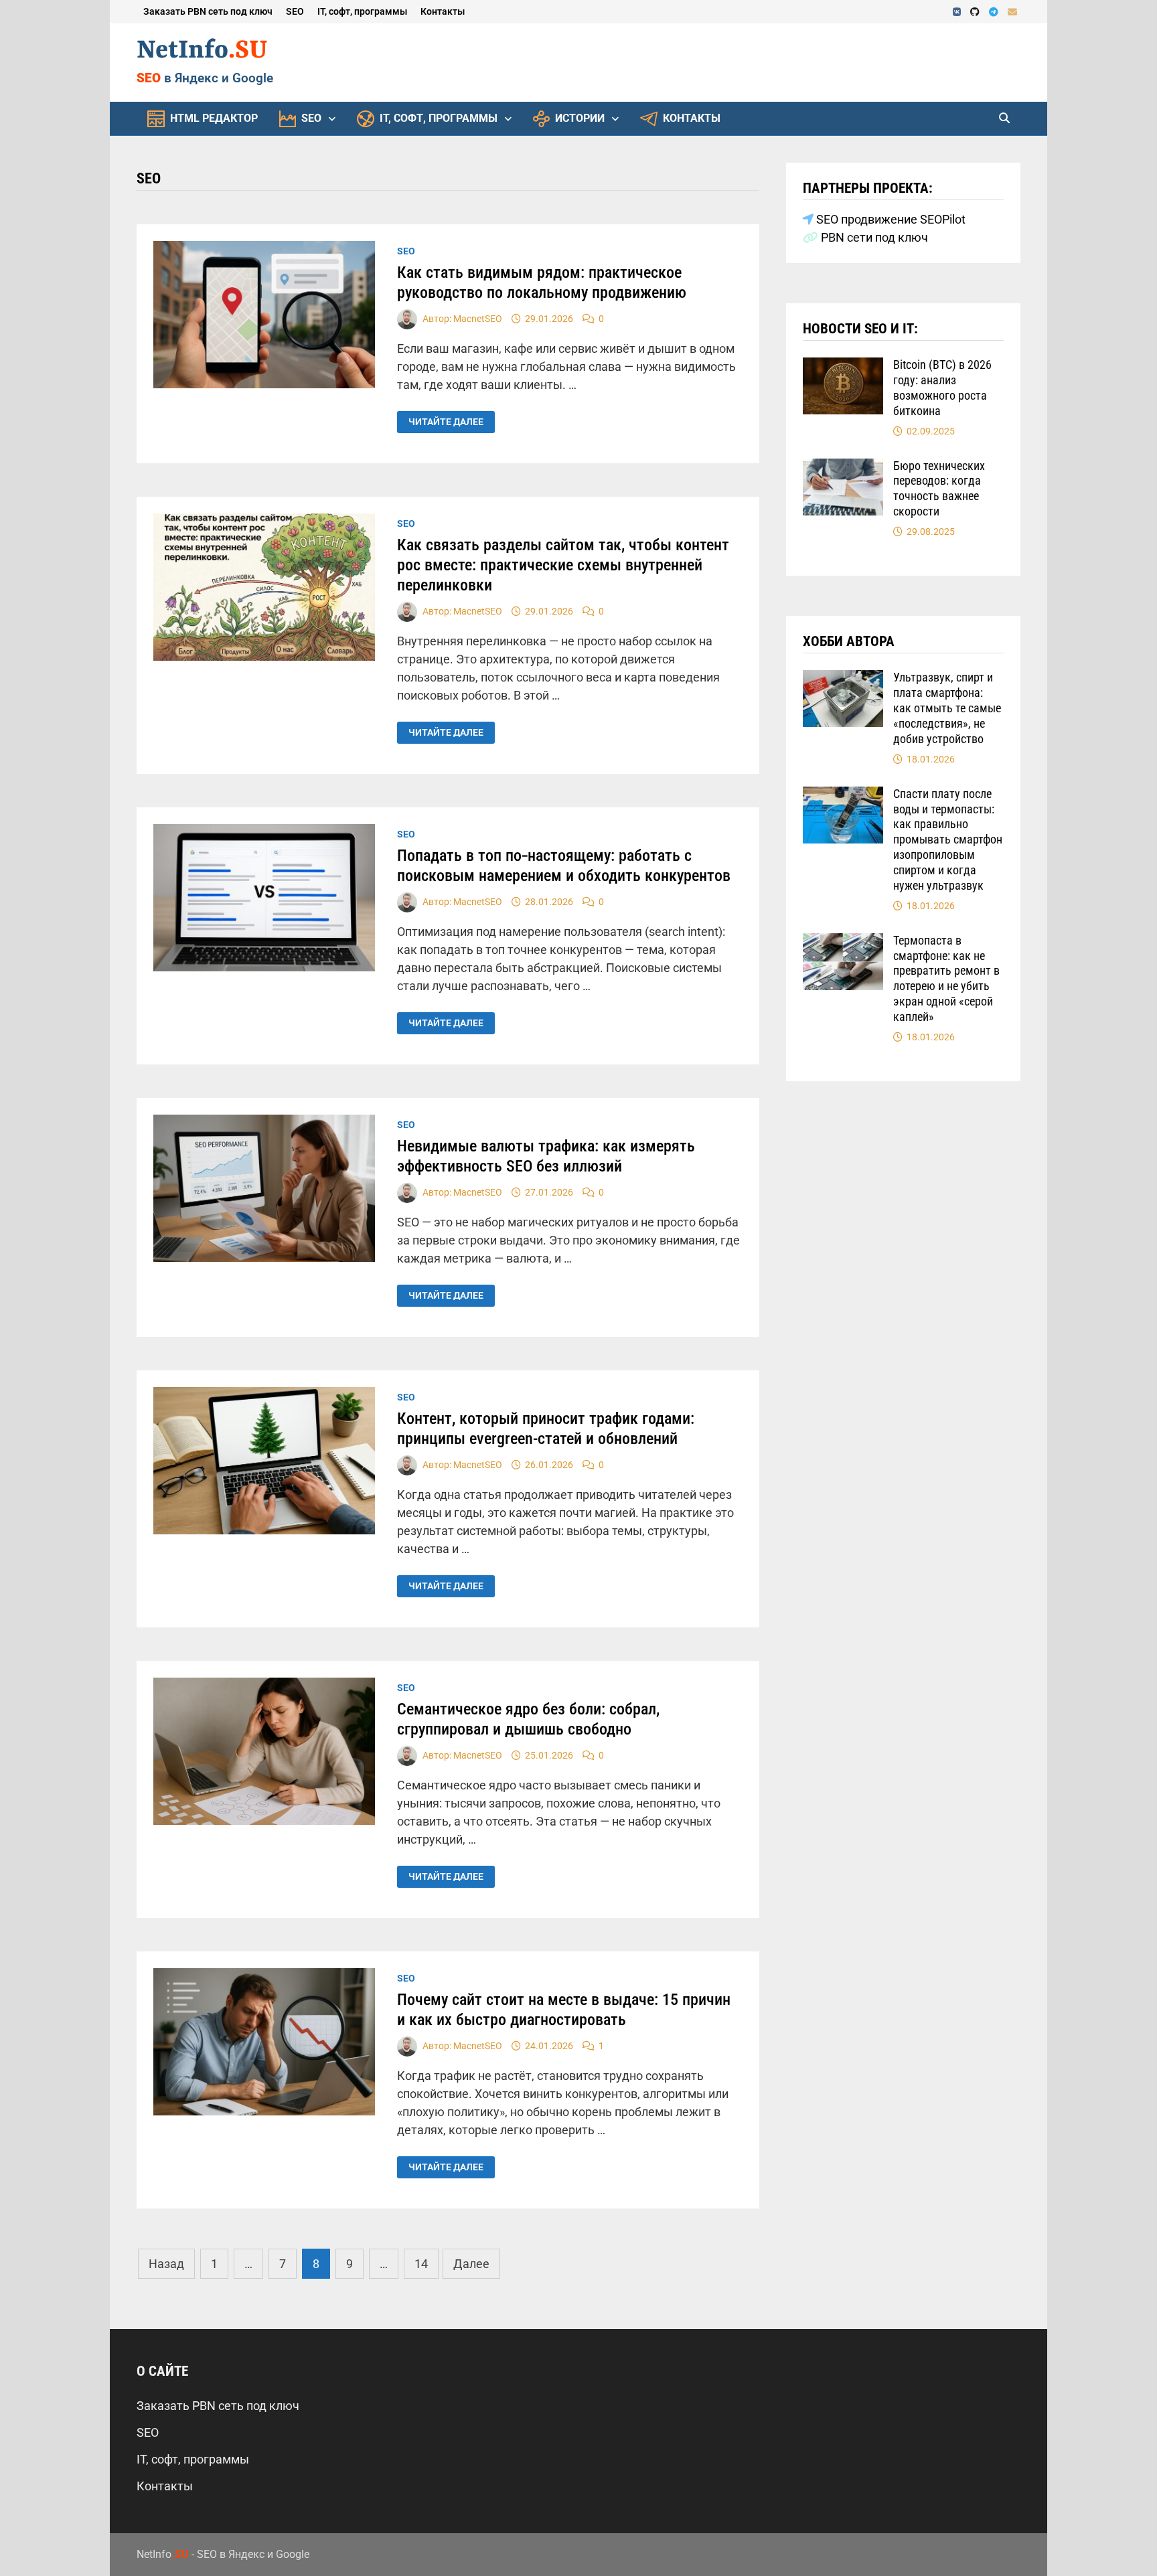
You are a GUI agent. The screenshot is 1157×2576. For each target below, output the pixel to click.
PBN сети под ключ (873, 237)
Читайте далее (446, 422)
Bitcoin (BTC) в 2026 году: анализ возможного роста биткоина (942, 388)
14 (421, 2264)
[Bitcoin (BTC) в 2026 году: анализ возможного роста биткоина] (843, 367)
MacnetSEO (478, 319)
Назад (166, 2264)
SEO (295, 11)
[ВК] (958, 11)
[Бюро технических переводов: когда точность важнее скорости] (843, 468)
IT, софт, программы (362, 11)
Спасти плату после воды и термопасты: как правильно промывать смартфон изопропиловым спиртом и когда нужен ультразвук (948, 839)
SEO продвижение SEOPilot (890, 219)
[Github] (976, 11)
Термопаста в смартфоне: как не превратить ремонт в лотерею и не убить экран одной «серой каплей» (946, 978)
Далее (471, 2264)
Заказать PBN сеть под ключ (208, 11)
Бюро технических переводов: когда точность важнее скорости (939, 489)
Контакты (443, 11)
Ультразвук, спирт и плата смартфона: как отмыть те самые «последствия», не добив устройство (947, 708)
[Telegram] (995, 11)
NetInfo (202, 51)
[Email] (1012, 11)
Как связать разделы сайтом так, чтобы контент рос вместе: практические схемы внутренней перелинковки (563, 565)
